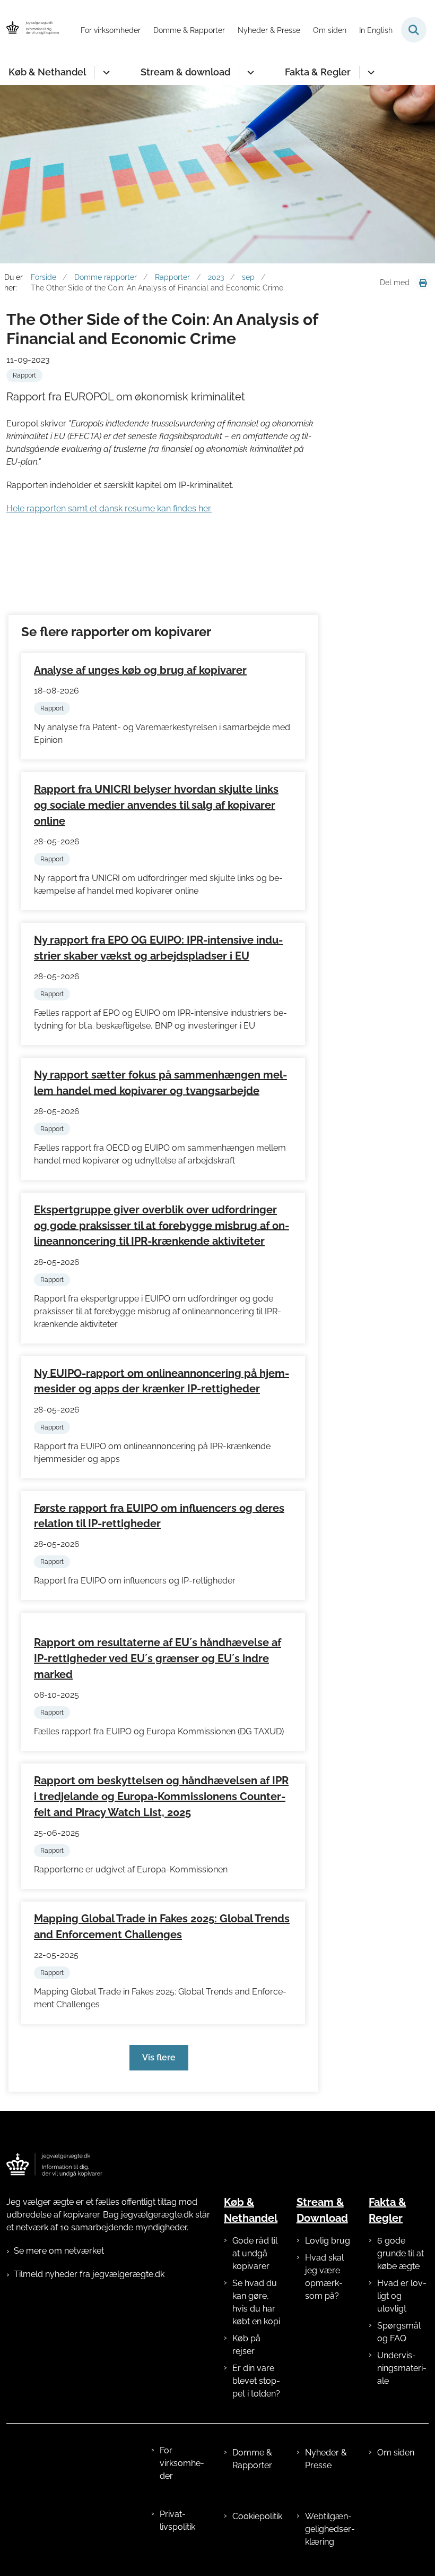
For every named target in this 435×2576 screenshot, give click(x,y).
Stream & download (185, 72)
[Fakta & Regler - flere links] (369, 72)
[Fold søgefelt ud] (414, 30)
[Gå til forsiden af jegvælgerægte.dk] (30, 30)
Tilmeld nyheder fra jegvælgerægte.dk (89, 2274)
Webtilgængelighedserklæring (330, 2529)
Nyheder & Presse (326, 2459)
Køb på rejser (246, 2345)
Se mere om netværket (59, 2251)
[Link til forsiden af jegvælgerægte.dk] (54, 2165)
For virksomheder (182, 2463)
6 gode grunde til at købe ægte (401, 2253)
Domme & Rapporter (252, 2459)
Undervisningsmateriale (402, 2368)
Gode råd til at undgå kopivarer (255, 2253)
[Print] (423, 283)
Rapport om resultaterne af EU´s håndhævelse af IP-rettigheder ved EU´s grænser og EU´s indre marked (158, 1658)
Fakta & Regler (318, 72)
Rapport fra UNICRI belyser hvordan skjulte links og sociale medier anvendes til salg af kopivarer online (156, 805)
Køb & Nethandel (47, 72)
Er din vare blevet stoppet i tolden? (256, 2381)
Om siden (396, 2453)
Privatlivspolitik (177, 2521)
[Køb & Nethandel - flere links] (105, 72)
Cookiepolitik (257, 2516)
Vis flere (159, 2057)
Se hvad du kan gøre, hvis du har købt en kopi (256, 2302)
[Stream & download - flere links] (249, 72)
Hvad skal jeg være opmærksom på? (324, 2277)
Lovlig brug (328, 2241)
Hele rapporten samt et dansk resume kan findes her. (109, 508)
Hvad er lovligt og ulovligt (402, 2296)
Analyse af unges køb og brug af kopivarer (140, 670)
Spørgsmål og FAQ (399, 2332)
